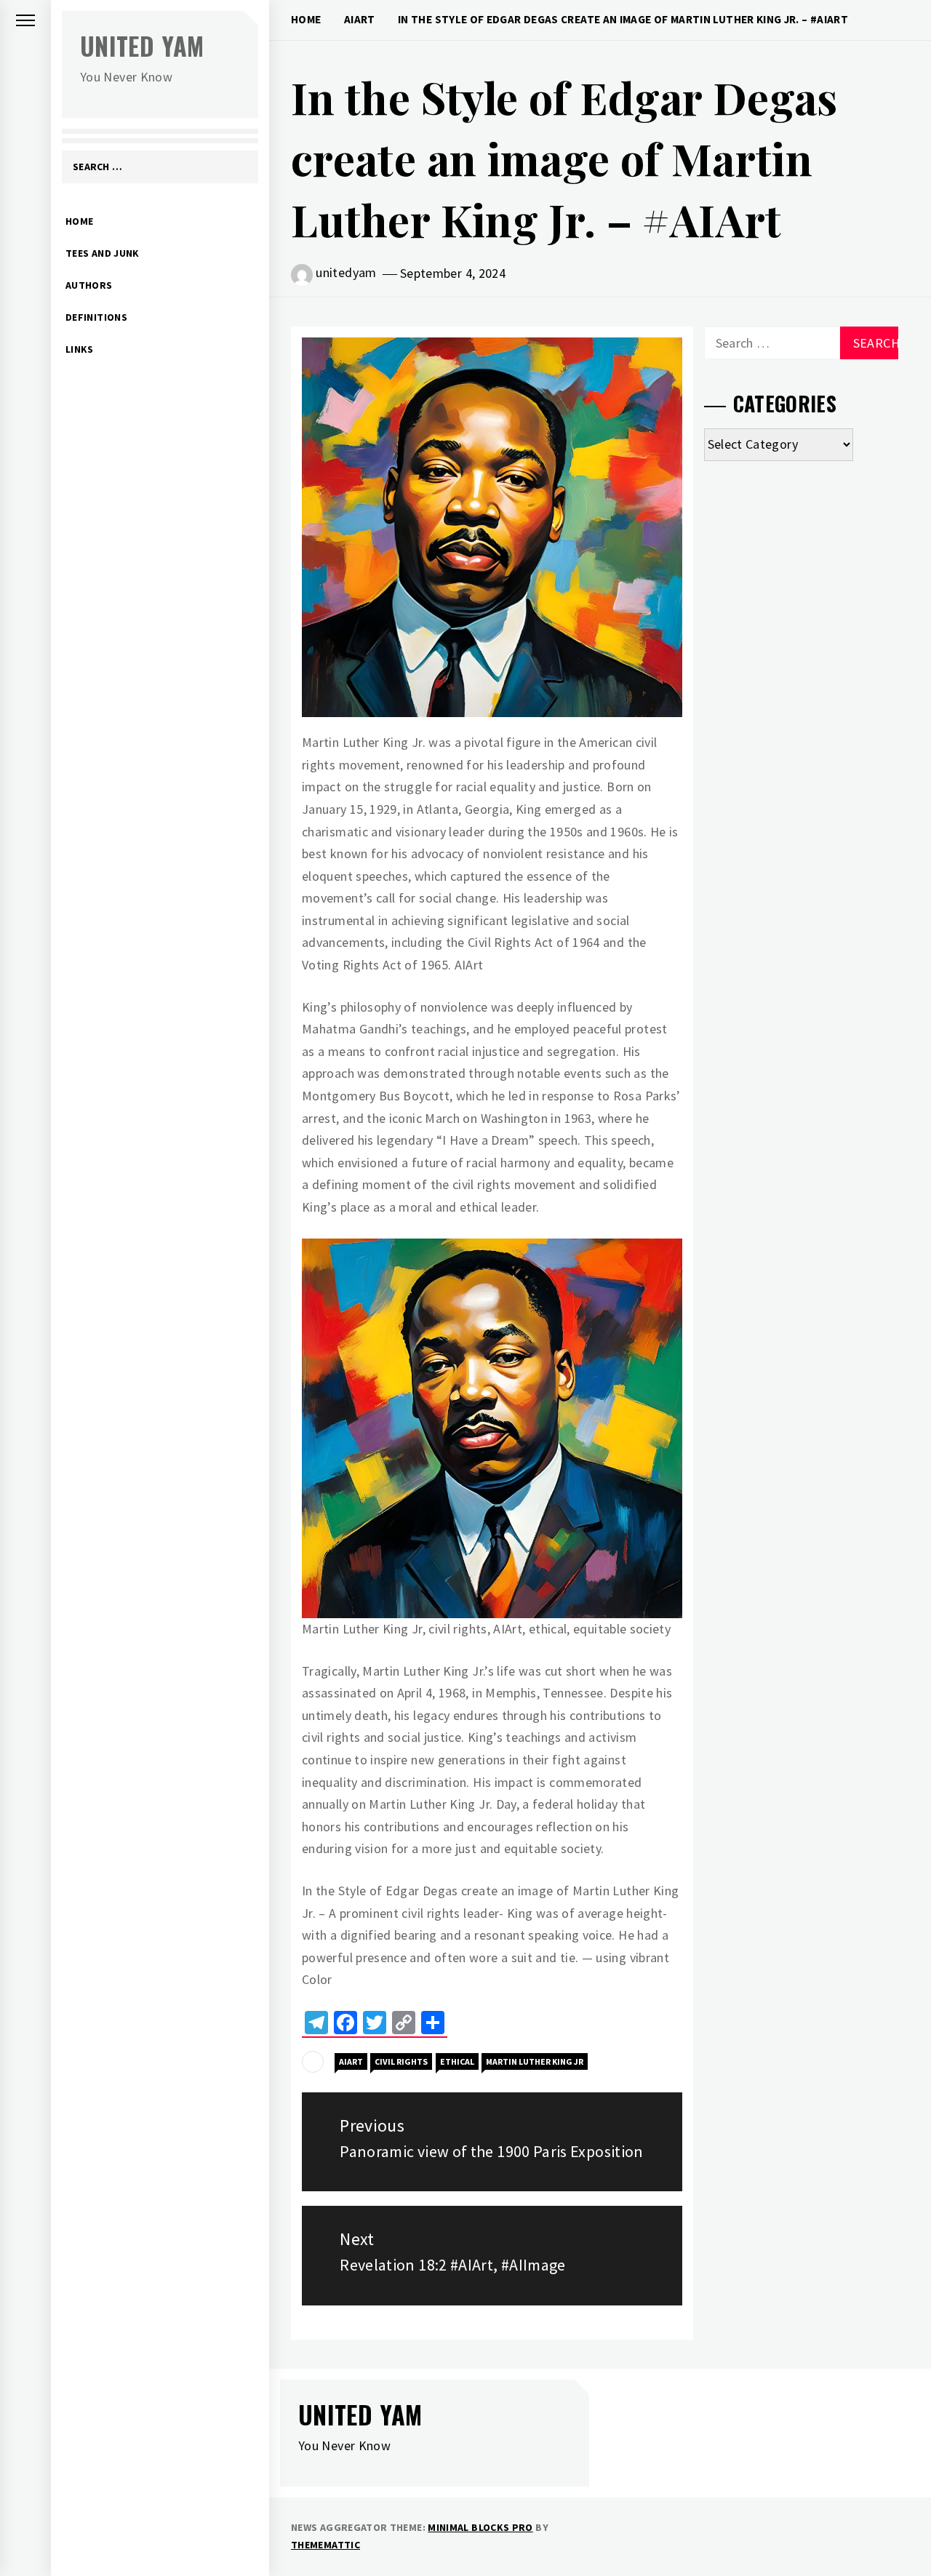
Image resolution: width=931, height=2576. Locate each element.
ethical (457, 2061)
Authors (89, 285)
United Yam (142, 45)
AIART (351, 2061)
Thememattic (325, 2545)
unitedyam (346, 272)
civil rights (401, 2061)
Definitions (96, 317)
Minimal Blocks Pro (480, 2527)
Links (80, 349)
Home (79, 221)
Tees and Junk (103, 253)
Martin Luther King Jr (535, 2061)
